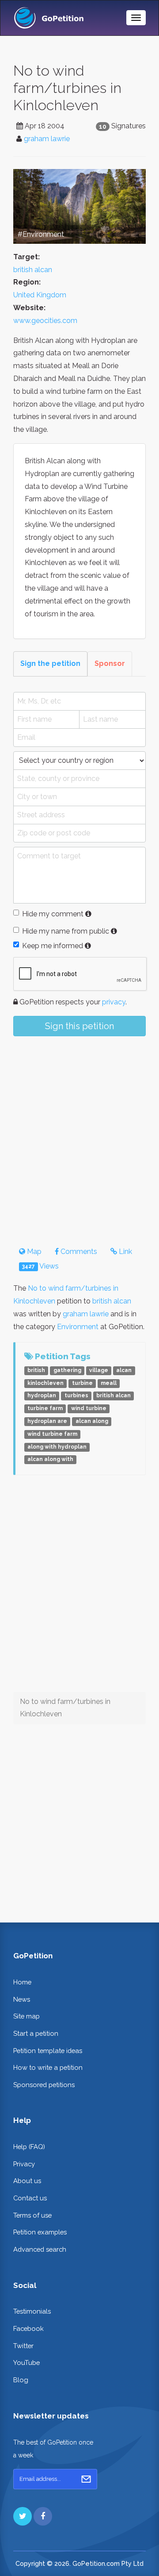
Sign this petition (79, 1026)
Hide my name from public (66, 931)
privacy (114, 1002)
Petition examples (40, 2232)
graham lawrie (47, 139)
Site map (26, 2016)
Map (33, 1251)
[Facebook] (43, 2516)
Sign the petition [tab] (50, 663)
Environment (78, 1327)
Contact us (30, 2198)
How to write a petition (48, 2067)
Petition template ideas (48, 2051)
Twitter (23, 2346)
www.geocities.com (45, 321)
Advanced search (40, 2249)
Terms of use (32, 2215)
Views (40, 1266)
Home (22, 1982)
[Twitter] (23, 2516)
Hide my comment (53, 914)
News (22, 1999)
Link (125, 1251)
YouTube (26, 2363)
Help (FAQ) (29, 2147)
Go (86, 2479)
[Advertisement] (79, 1134)
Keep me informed (53, 946)
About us (27, 2181)
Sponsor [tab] (110, 663)
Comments (78, 1251)
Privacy (24, 2164)
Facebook (28, 2328)
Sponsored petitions (44, 2085)
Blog (21, 2380)
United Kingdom (40, 295)
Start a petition (36, 2033)
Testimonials (32, 2311)
